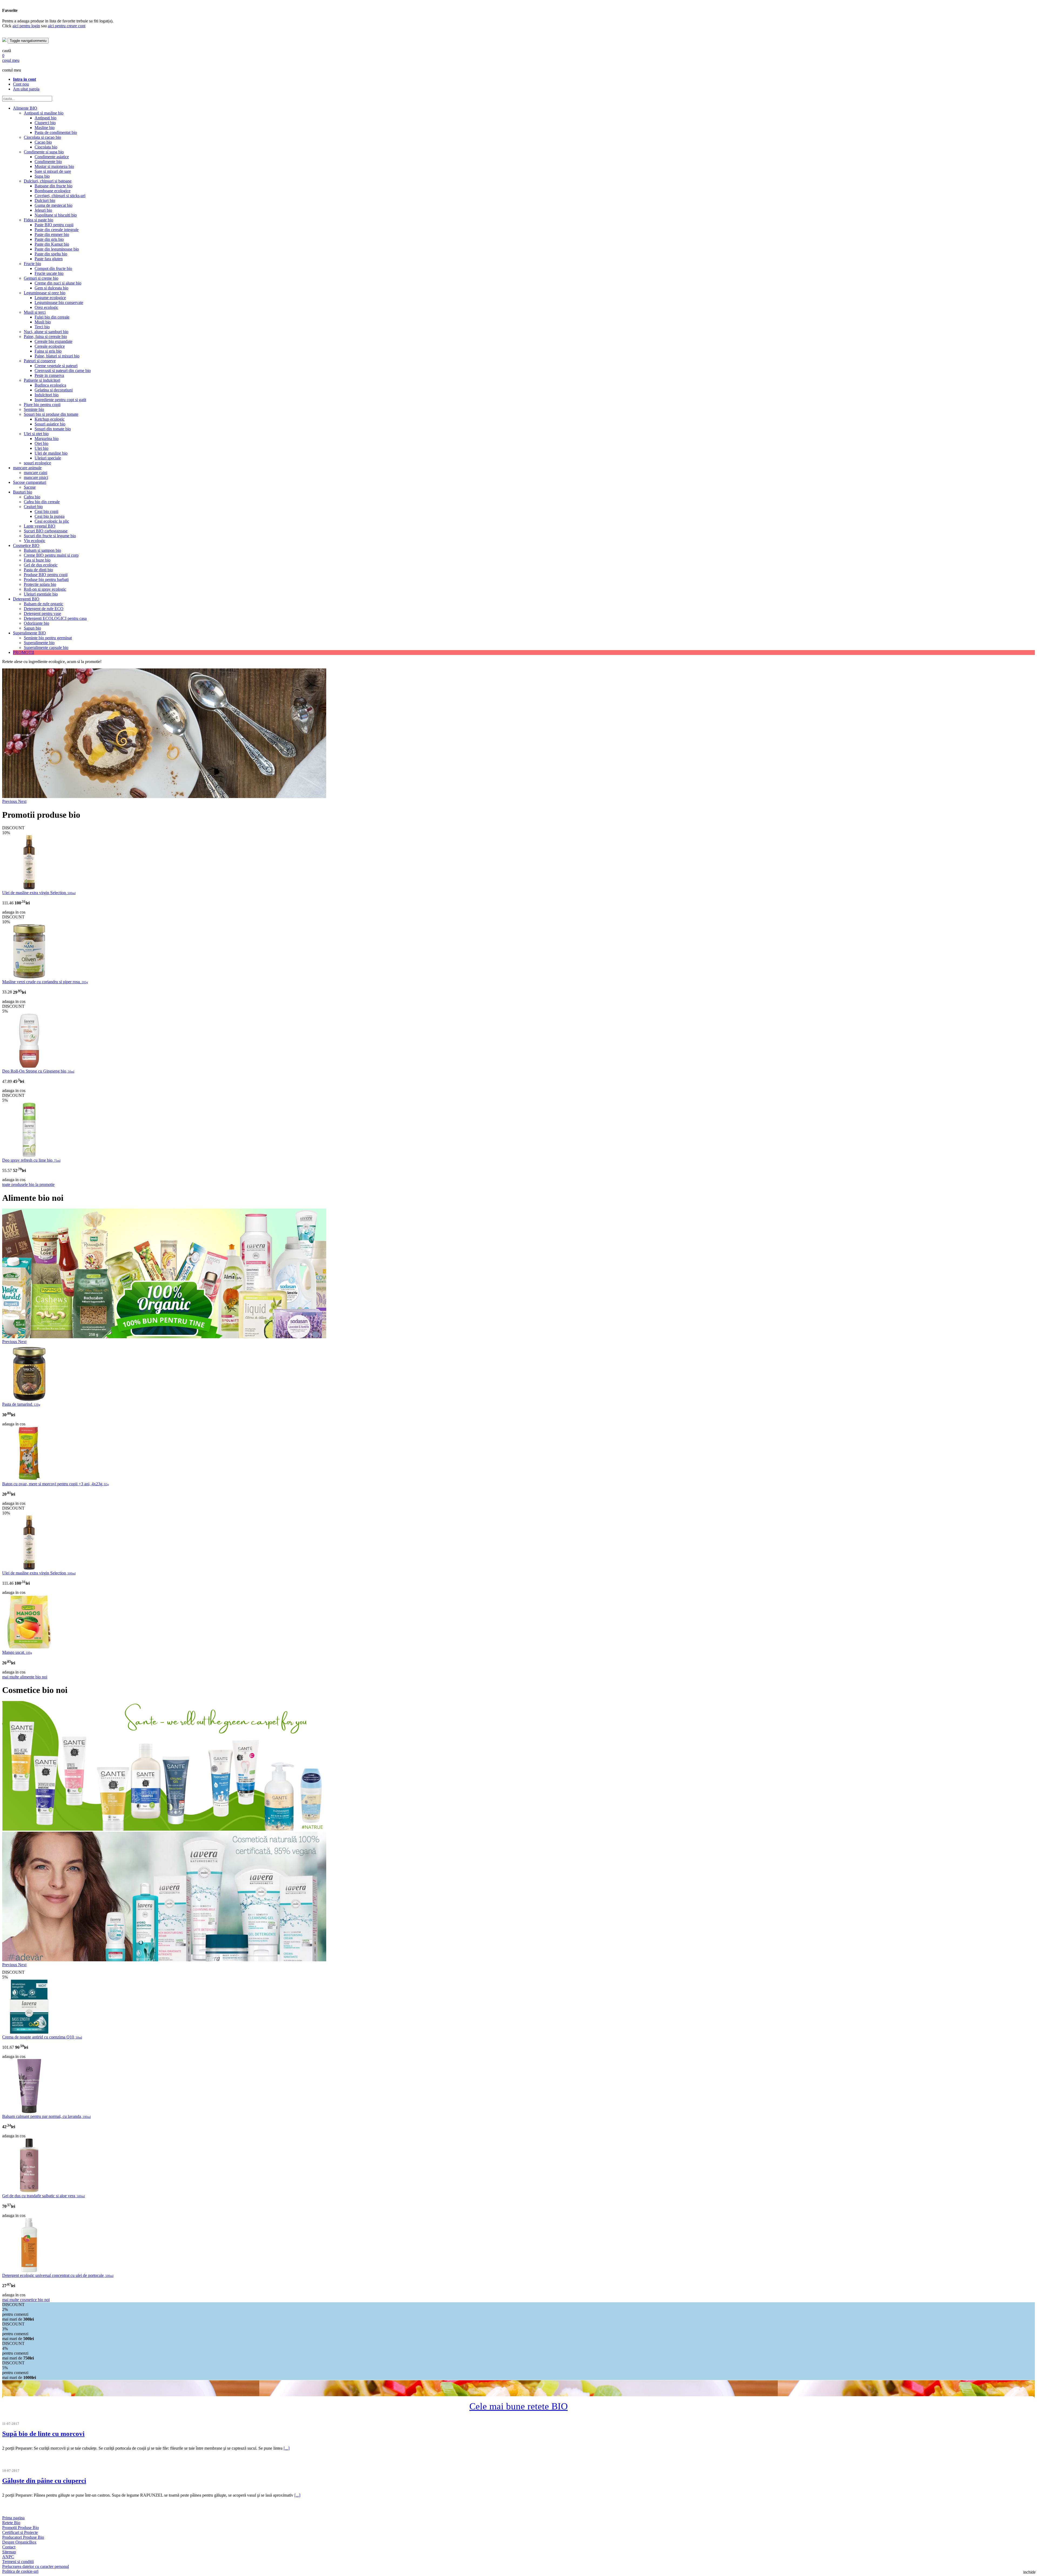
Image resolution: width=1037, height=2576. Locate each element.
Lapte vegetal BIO (40, 526)
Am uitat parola (26, 89)
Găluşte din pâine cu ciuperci (44, 2481)
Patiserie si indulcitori (42, 380)
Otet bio (41, 443)
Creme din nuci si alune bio (58, 283)
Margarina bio (47, 439)
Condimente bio (48, 162)
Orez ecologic (46, 307)
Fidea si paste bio (38, 220)
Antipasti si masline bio (44, 113)
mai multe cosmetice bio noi (26, 2300)
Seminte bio (34, 409)
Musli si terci (35, 312)
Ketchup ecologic (50, 419)
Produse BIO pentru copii (46, 575)
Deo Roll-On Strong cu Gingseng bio (38, 1071)
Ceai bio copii (46, 511)
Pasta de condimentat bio (56, 132)
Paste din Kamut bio (52, 244)
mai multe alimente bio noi (25, 1677)
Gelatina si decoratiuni (54, 390)
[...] (287, 2448)
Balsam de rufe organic (43, 604)
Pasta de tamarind (21, 1404)
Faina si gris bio (48, 351)
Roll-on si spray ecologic (45, 589)
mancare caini (36, 473)
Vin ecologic (35, 541)
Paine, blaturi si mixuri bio (57, 356)
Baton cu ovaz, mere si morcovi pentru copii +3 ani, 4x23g (55, 1484)
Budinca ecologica (50, 385)
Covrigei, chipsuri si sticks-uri (60, 196)
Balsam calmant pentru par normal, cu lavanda (46, 2116)
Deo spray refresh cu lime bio (31, 1160)
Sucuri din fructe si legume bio (50, 536)
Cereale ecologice (50, 346)
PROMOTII (23, 652)
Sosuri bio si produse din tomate (51, 414)
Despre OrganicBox (19, 2542)
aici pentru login (26, 26)
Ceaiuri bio (33, 507)
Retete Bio (11, 2523)
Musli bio (43, 322)
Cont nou (21, 84)
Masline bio (45, 128)
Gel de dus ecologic (41, 565)
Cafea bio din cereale (42, 502)
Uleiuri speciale (48, 458)
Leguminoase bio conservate (59, 302)
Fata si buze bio (37, 560)
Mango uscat (17, 1652)
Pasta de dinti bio (38, 570)
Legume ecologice (50, 298)
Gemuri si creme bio (41, 278)
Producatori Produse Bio (23, 2537)
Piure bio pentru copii (42, 405)
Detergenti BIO (26, 599)
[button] (10, 801)
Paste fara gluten (49, 259)
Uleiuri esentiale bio (41, 594)
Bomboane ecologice (53, 191)
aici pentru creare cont (67, 26)
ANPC (8, 2557)
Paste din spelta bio (51, 254)
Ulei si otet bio (36, 434)
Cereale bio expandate (53, 341)
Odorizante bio (36, 623)
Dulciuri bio (45, 200)
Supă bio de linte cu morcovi (43, 2434)
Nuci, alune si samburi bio (46, 332)
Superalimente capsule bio (46, 648)
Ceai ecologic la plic (52, 521)
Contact (9, 2547)
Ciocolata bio (46, 147)
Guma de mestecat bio (53, 205)
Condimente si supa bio (44, 152)
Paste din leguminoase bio (57, 249)
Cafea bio (32, 497)
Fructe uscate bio (49, 273)
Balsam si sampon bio (42, 550)
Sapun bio (32, 628)
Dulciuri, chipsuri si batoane (48, 181)
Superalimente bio (39, 643)
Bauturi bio (23, 492)
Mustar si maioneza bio (54, 166)
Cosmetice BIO (26, 545)
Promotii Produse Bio (21, 2528)
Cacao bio (43, 142)
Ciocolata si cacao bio (42, 137)
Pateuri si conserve (40, 361)
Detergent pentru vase (42, 613)
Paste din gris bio (49, 239)
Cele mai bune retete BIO (518, 2406)
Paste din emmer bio (52, 234)
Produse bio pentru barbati (46, 579)
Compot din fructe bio (53, 268)
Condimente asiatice (52, 157)
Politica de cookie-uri (20, 2571)
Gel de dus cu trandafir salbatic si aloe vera (43, 2196)
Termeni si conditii (18, 2562)
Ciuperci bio (45, 123)
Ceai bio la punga (50, 516)
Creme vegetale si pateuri (56, 366)
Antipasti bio (46, 118)
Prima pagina (13, 2518)
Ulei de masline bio (51, 453)
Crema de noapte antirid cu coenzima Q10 (42, 2037)
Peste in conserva (49, 375)
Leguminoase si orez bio (45, 293)
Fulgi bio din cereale (52, 317)
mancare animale (27, 468)
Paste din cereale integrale (57, 230)
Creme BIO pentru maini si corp (51, 555)
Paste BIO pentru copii (54, 225)
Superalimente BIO (29, 633)
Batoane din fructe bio (53, 186)
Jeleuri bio (43, 210)
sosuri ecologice (37, 463)
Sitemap (9, 2552)
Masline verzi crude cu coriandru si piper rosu (45, 982)
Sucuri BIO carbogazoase (46, 531)
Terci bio (42, 327)
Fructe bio (32, 264)
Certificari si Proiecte (20, 2532)
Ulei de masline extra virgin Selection (39, 893)
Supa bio (42, 176)
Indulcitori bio (47, 395)
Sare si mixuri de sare (53, 171)
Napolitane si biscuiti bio (56, 215)
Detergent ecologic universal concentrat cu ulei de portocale (58, 2275)
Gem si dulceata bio (51, 288)
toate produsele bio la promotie (28, 1184)
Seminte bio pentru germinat (48, 638)
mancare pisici (36, 477)
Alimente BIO (25, 108)
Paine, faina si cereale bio (45, 337)
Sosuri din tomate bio (53, 429)
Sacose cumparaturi (30, 482)
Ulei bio (41, 448)
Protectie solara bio (40, 584)
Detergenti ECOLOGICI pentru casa (55, 618)
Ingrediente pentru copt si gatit (60, 400)
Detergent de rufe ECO (44, 609)
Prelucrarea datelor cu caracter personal (36, 2566)
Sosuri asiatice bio (50, 424)
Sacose (30, 487)
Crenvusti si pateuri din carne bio (63, 371)
